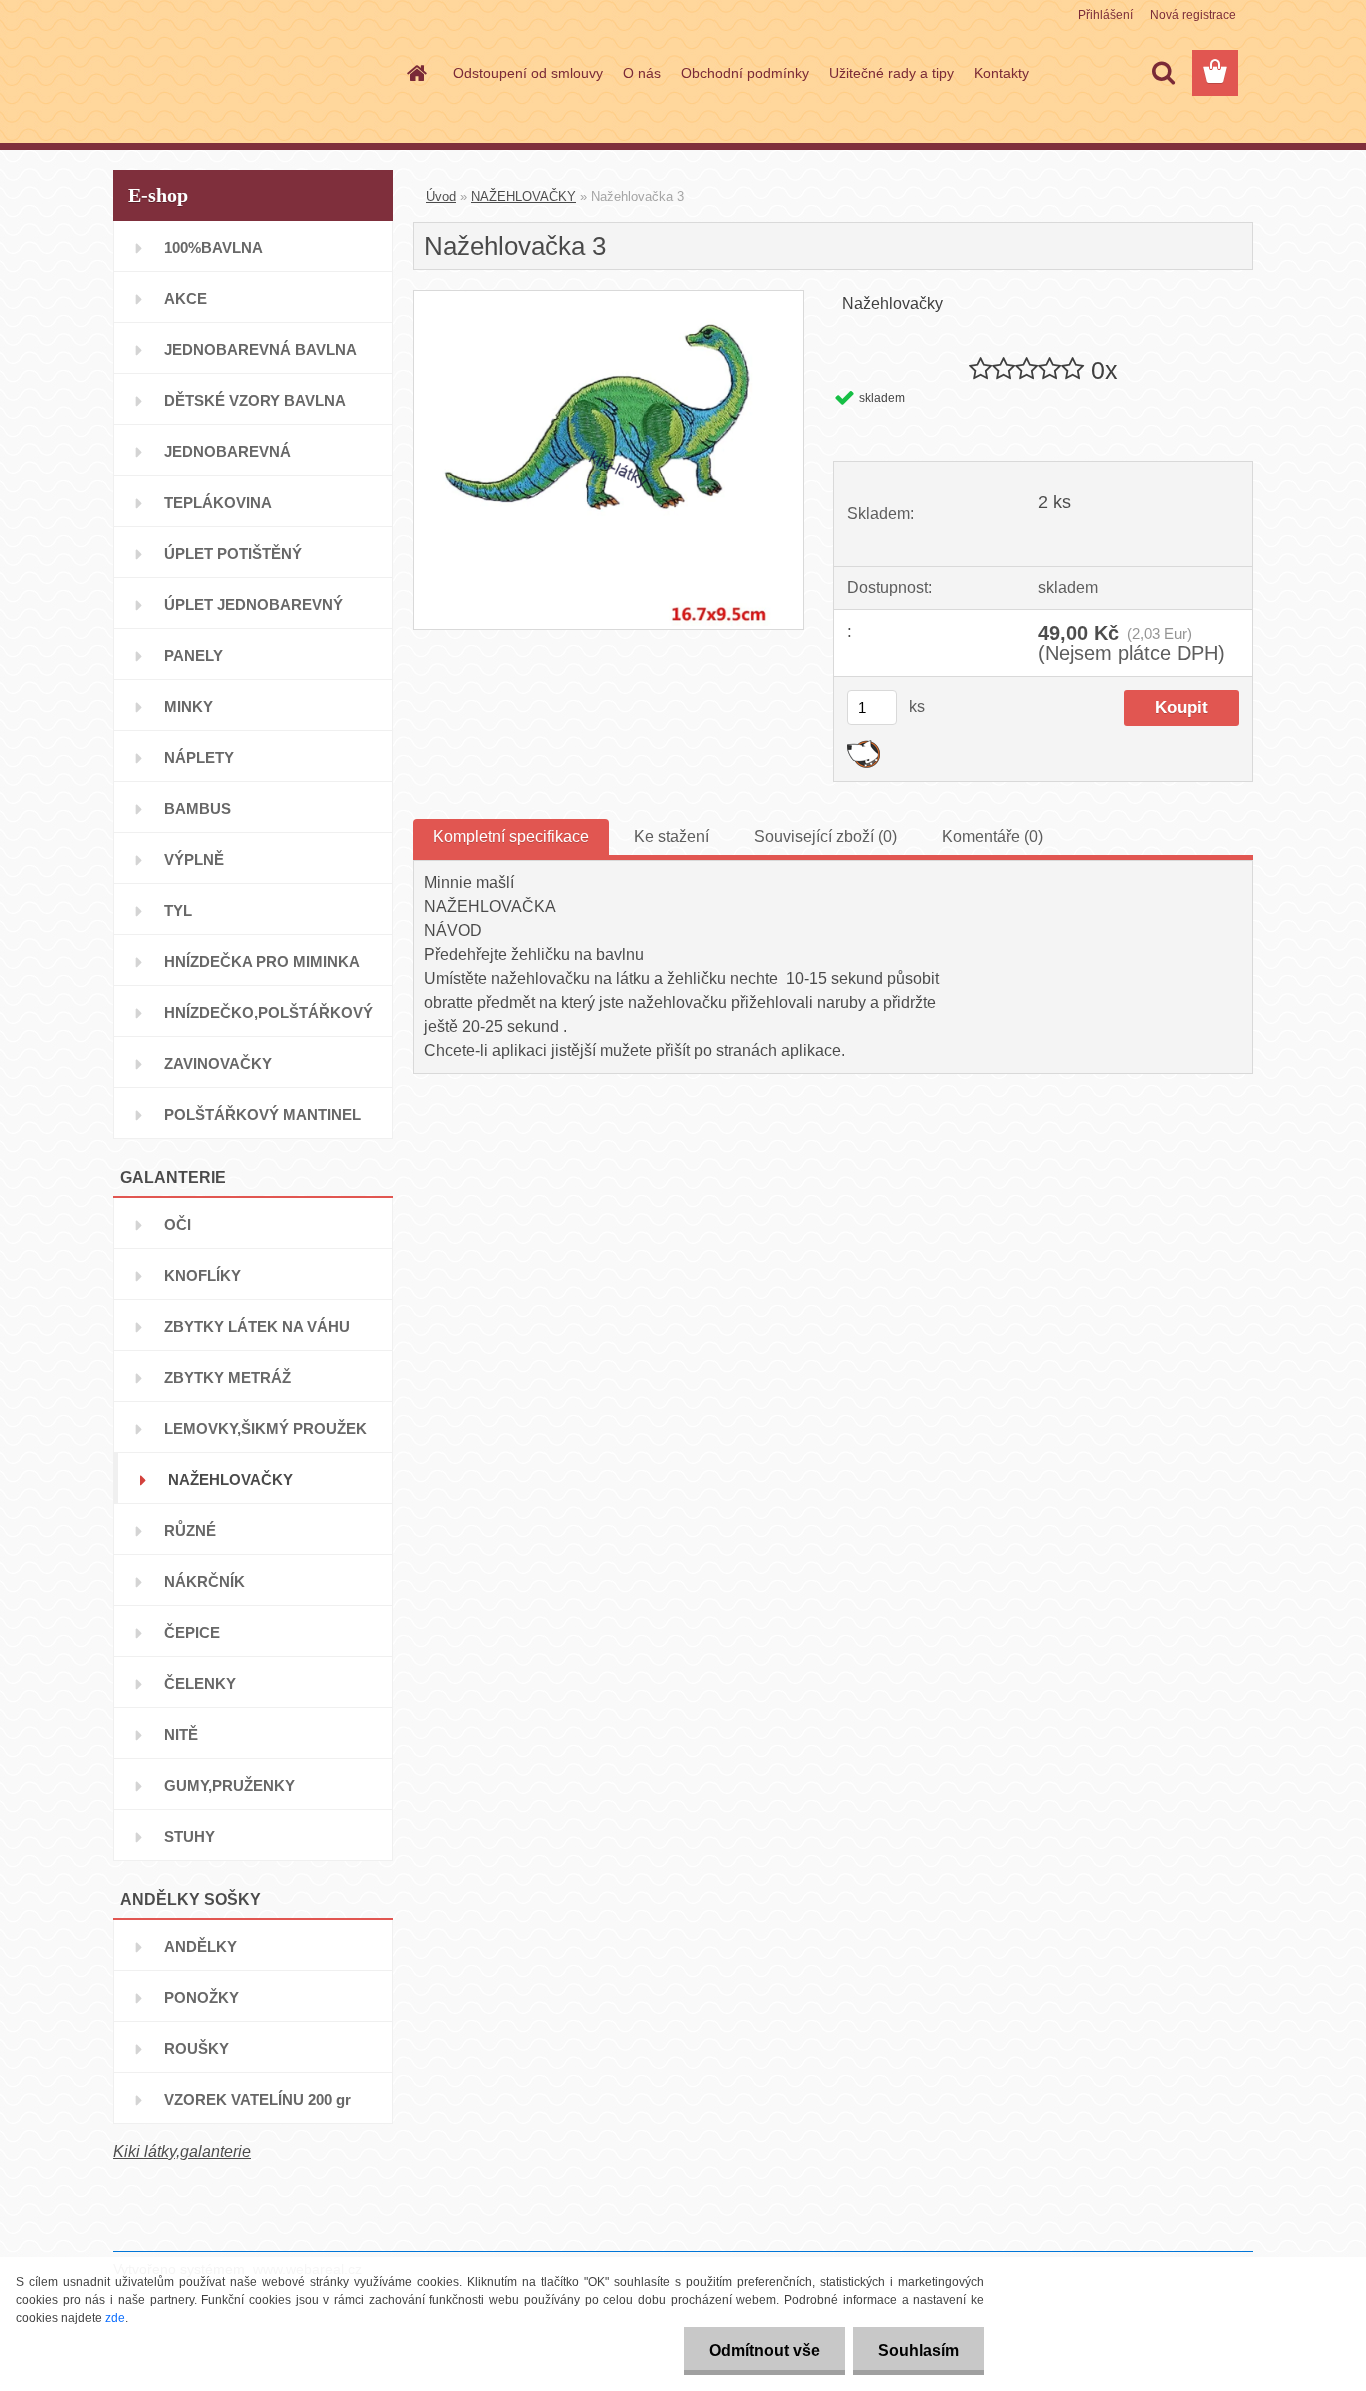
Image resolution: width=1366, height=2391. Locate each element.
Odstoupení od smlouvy (528, 73)
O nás (642, 73)
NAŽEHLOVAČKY (523, 196)
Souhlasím (918, 2350)
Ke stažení (671, 836)
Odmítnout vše (764, 2350)
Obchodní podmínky (745, 73)
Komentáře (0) (992, 836)
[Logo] (250, 74)
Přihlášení (1105, 15)
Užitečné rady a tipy (891, 73)
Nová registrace (1193, 15)
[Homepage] (415, 73)
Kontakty (1001, 73)
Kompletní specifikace (511, 836)
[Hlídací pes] (863, 747)
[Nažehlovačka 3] (608, 298)
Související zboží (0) (825, 836)
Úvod (441, 196)
